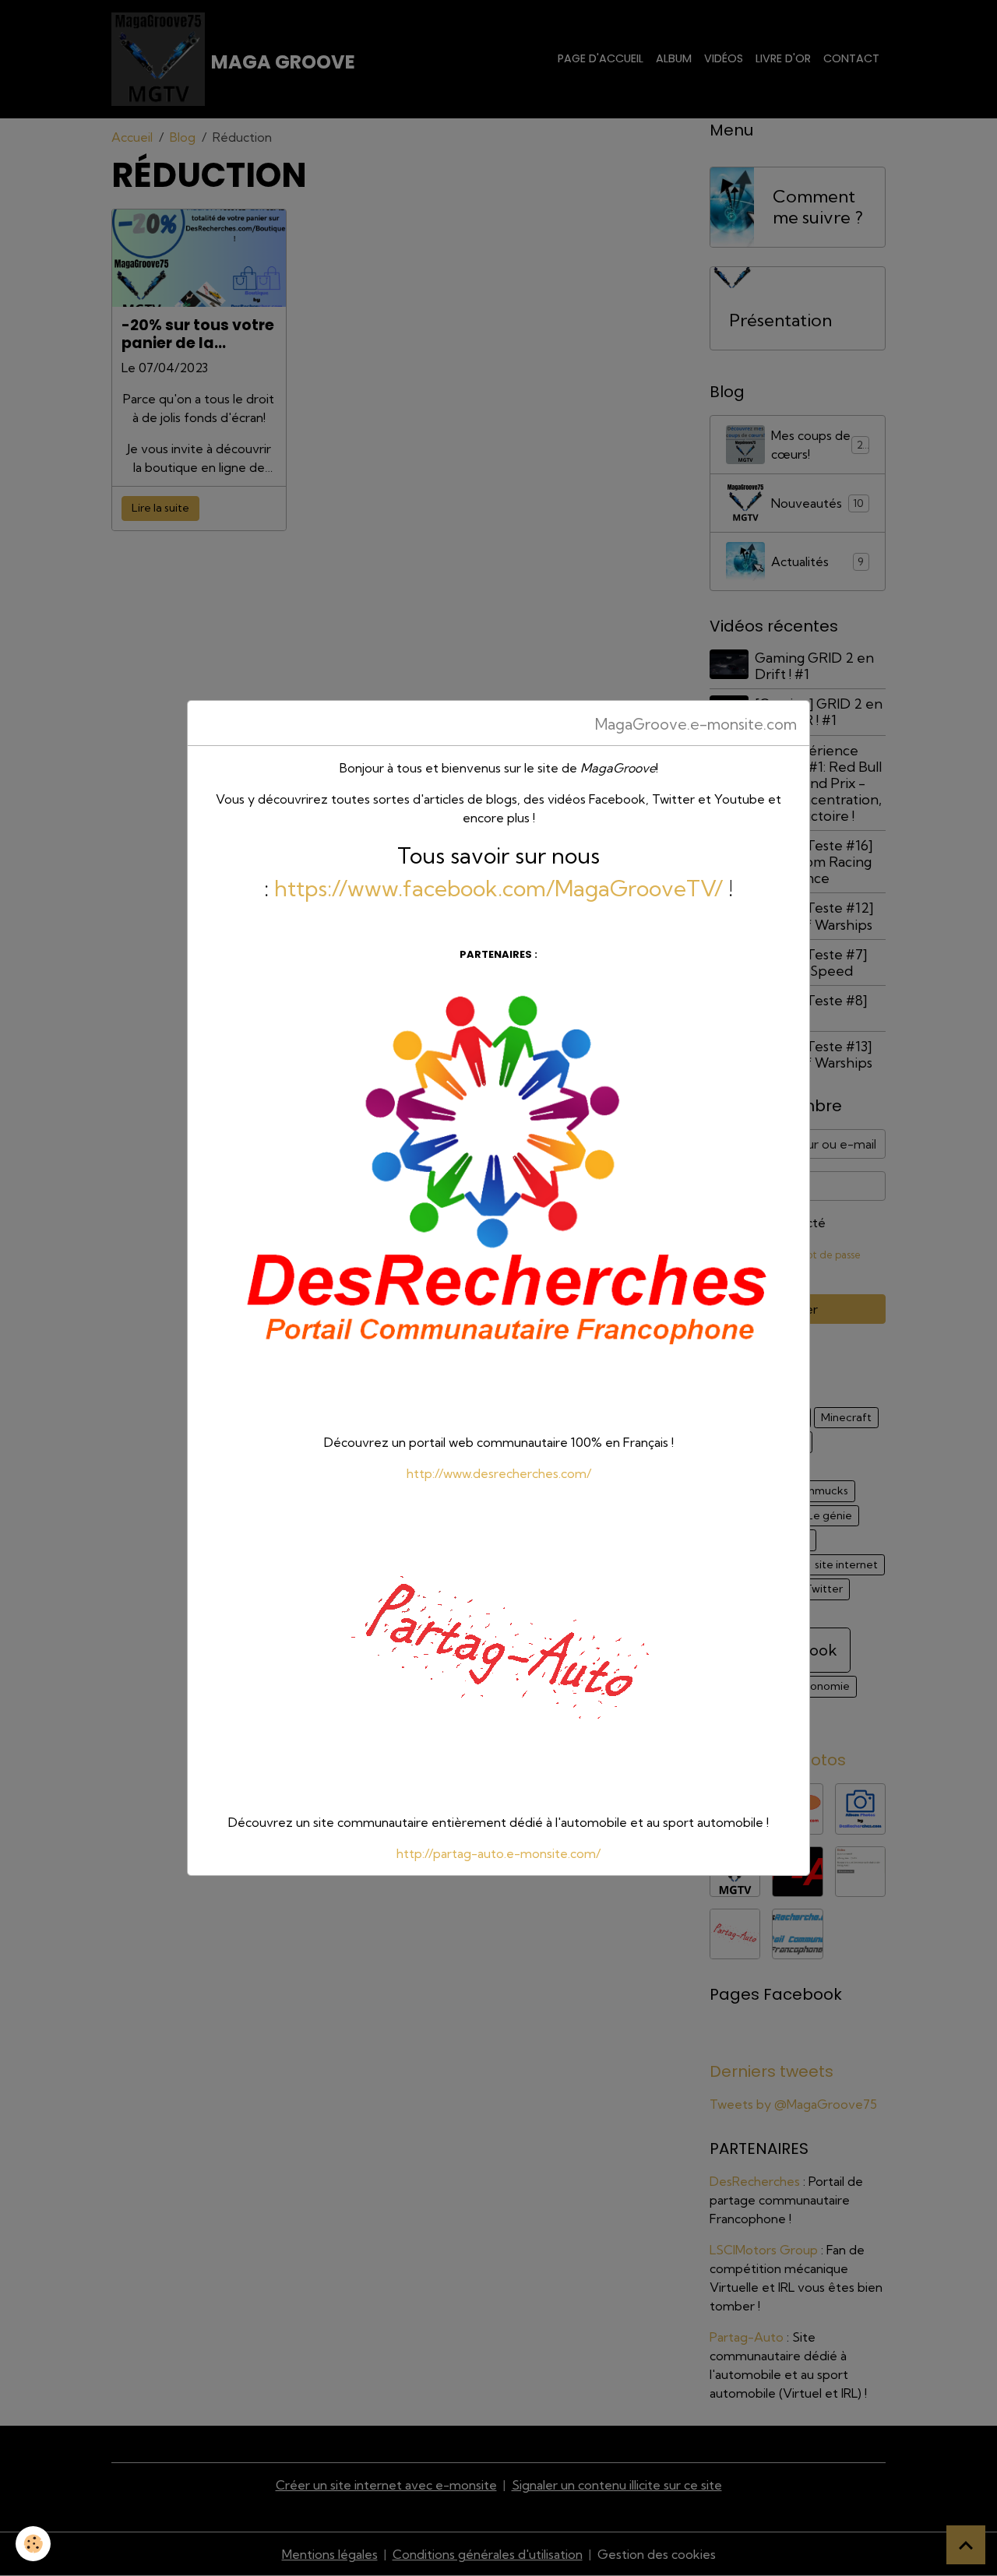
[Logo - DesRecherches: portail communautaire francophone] (498, 1197)
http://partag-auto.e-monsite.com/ (498, 1853)
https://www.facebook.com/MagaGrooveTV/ (498, 888)
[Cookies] (33, 2544)
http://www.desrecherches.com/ (499, 1473)
